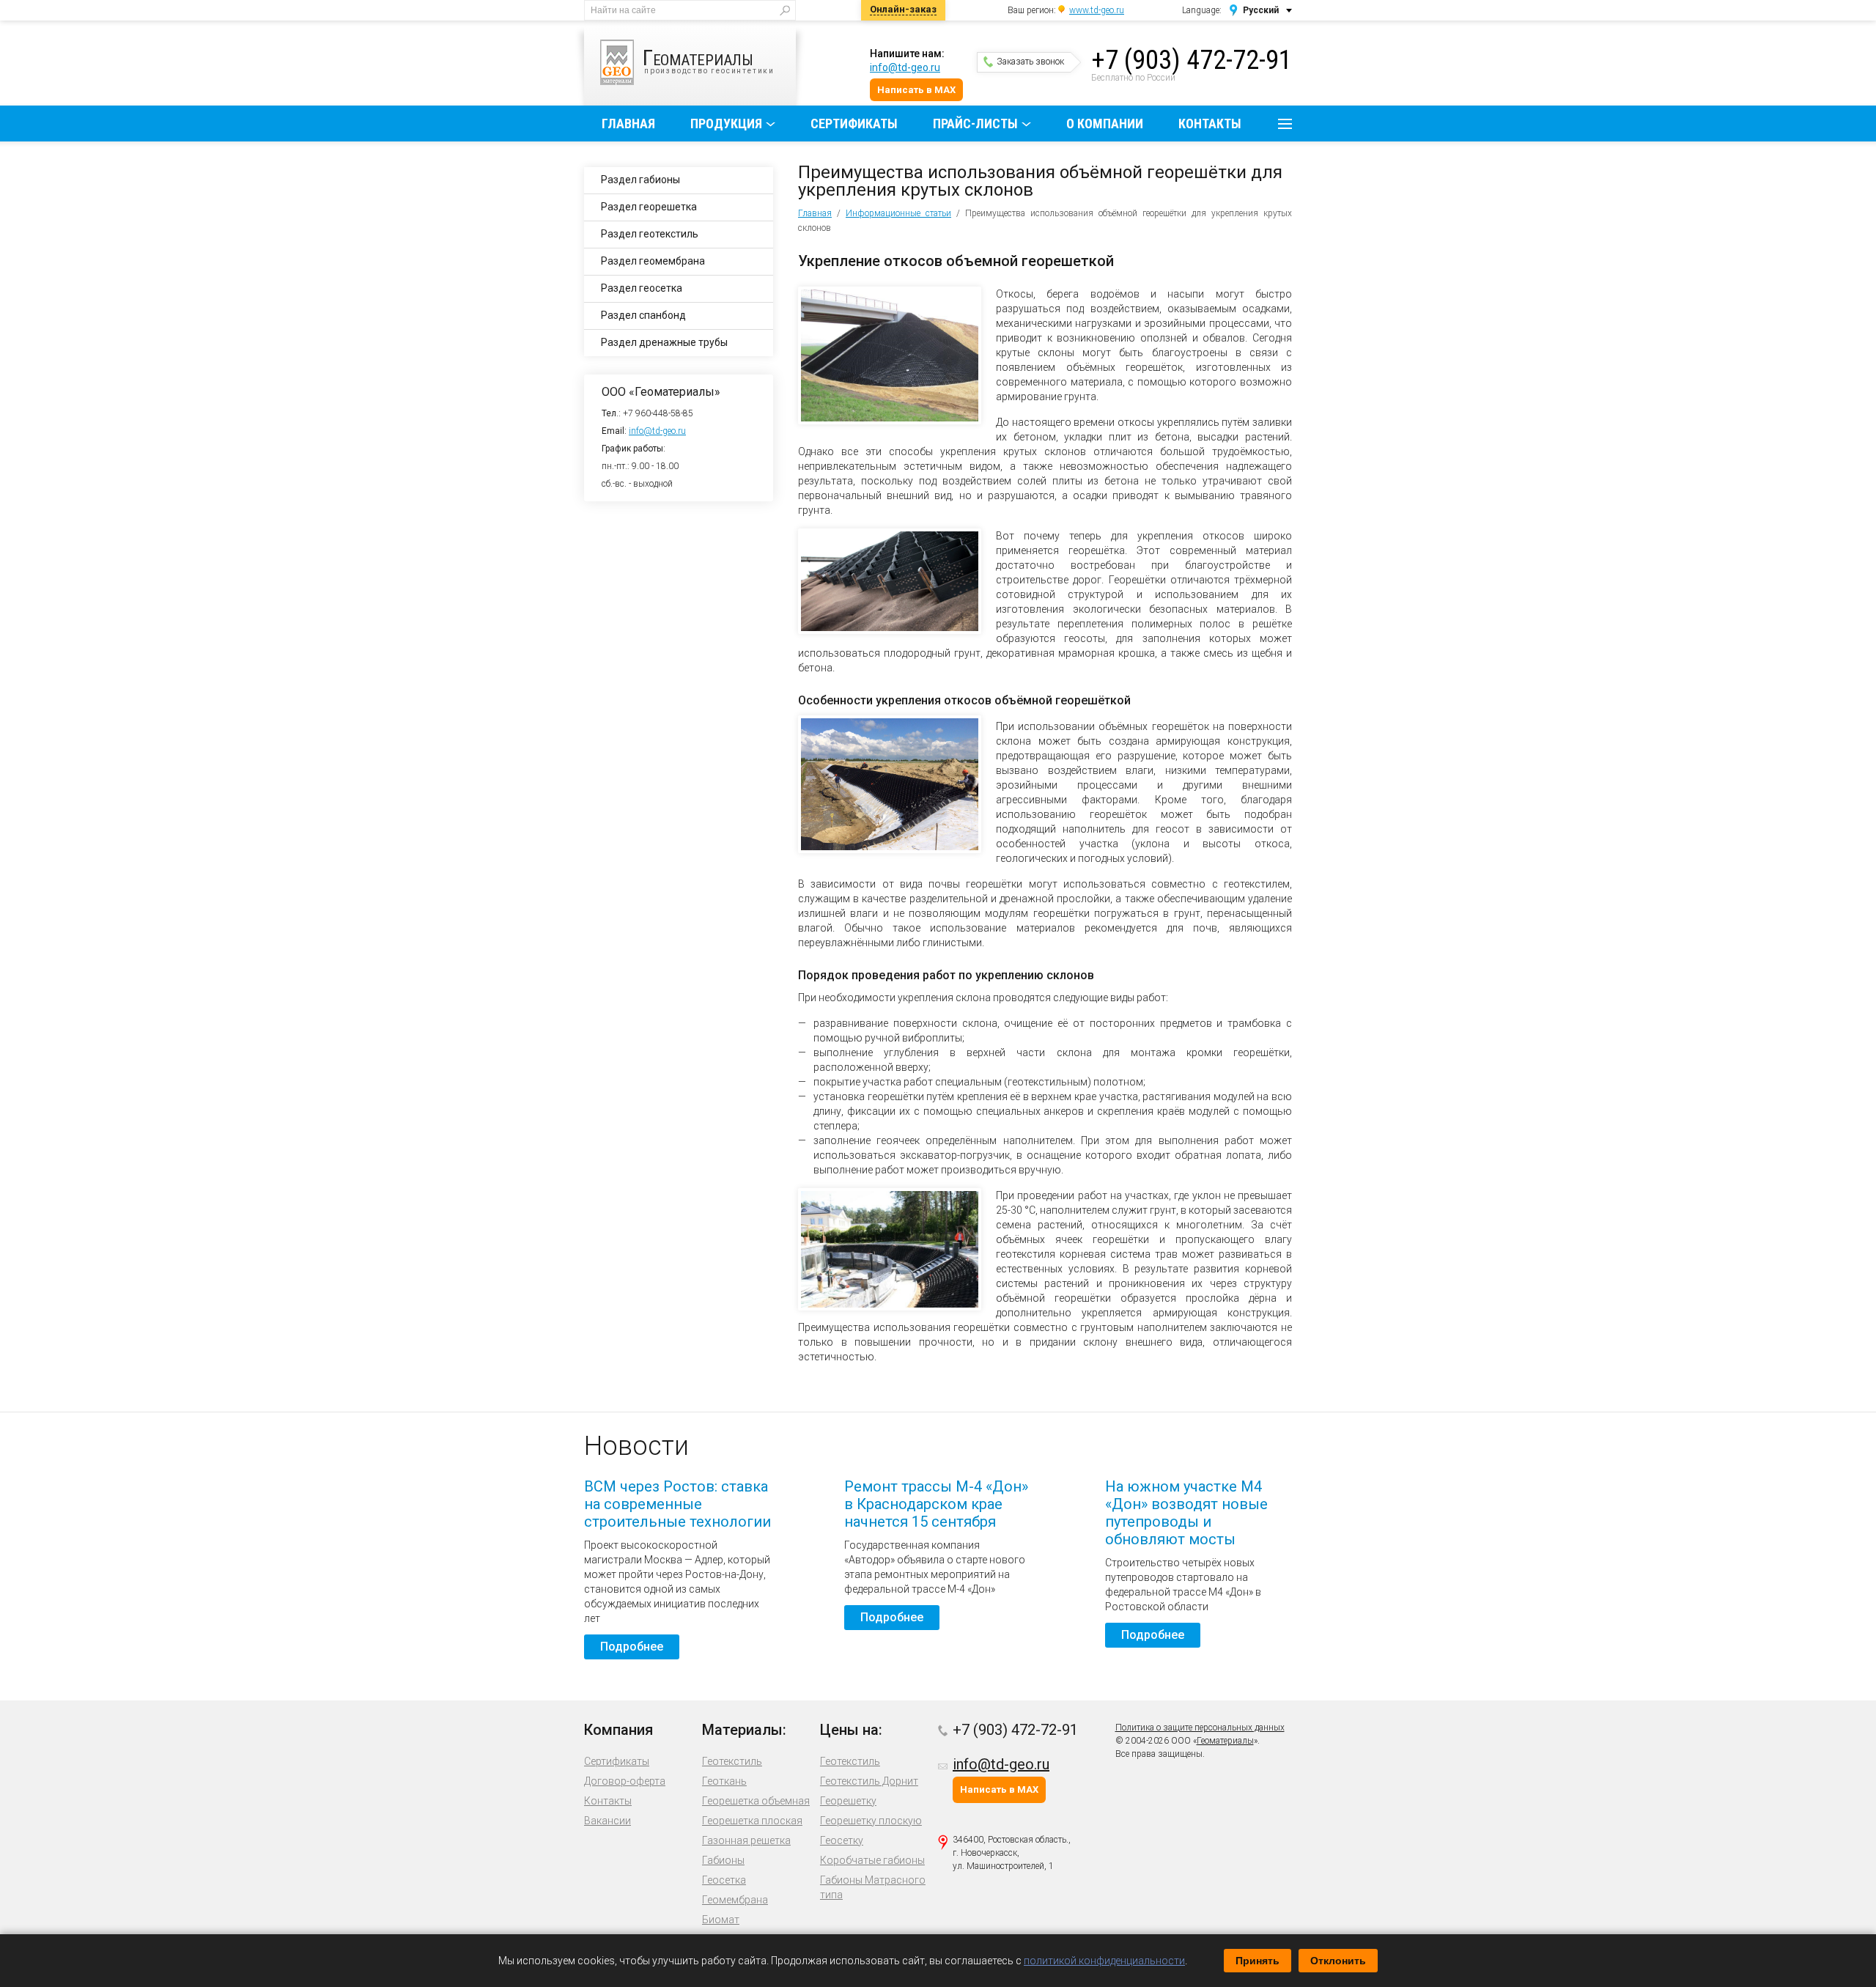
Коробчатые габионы (872, 1860)
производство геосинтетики (709, 60)
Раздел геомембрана (653, 261)
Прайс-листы (975, 124)
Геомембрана (735, 1900)
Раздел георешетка (649, 207)
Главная (628, 124)
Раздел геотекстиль (650, 234)
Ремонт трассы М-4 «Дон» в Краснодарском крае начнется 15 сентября (936, 1504)
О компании (1105, 124)
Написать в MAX (916, 90)
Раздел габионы (640, 180)
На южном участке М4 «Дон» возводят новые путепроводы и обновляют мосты (1186, 1513)
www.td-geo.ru (1097, 10)
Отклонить (1338, 1961)
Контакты (1210, 124)
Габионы (723, 1860)
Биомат (721, 1920)
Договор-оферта (625, 1781)
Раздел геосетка (642, 288)
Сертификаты (854, 124)
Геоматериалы (1225, 1741)
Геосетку (842, 1840)
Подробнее (632, 1647)
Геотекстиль (732, 1761)
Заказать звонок (1030, 62)
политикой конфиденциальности (1104, 1961)
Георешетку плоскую (871, 1821)
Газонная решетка (746, 1840)
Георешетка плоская (752, 1821)
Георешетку (848, 1801)
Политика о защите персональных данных (1200, 1728)
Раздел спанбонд (643, 315)
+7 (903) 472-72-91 (1192, 60)
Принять (1258, 1961)
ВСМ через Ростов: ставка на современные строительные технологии (677, 1504)
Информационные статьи (898, 213)
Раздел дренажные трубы (664, 342)
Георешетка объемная (756, 1801)
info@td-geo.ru (905, 67)
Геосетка (724, 1880)
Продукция (726, 124)
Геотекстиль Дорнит (869, 1781)
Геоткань (724, 1781)
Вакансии (608, 1821)
